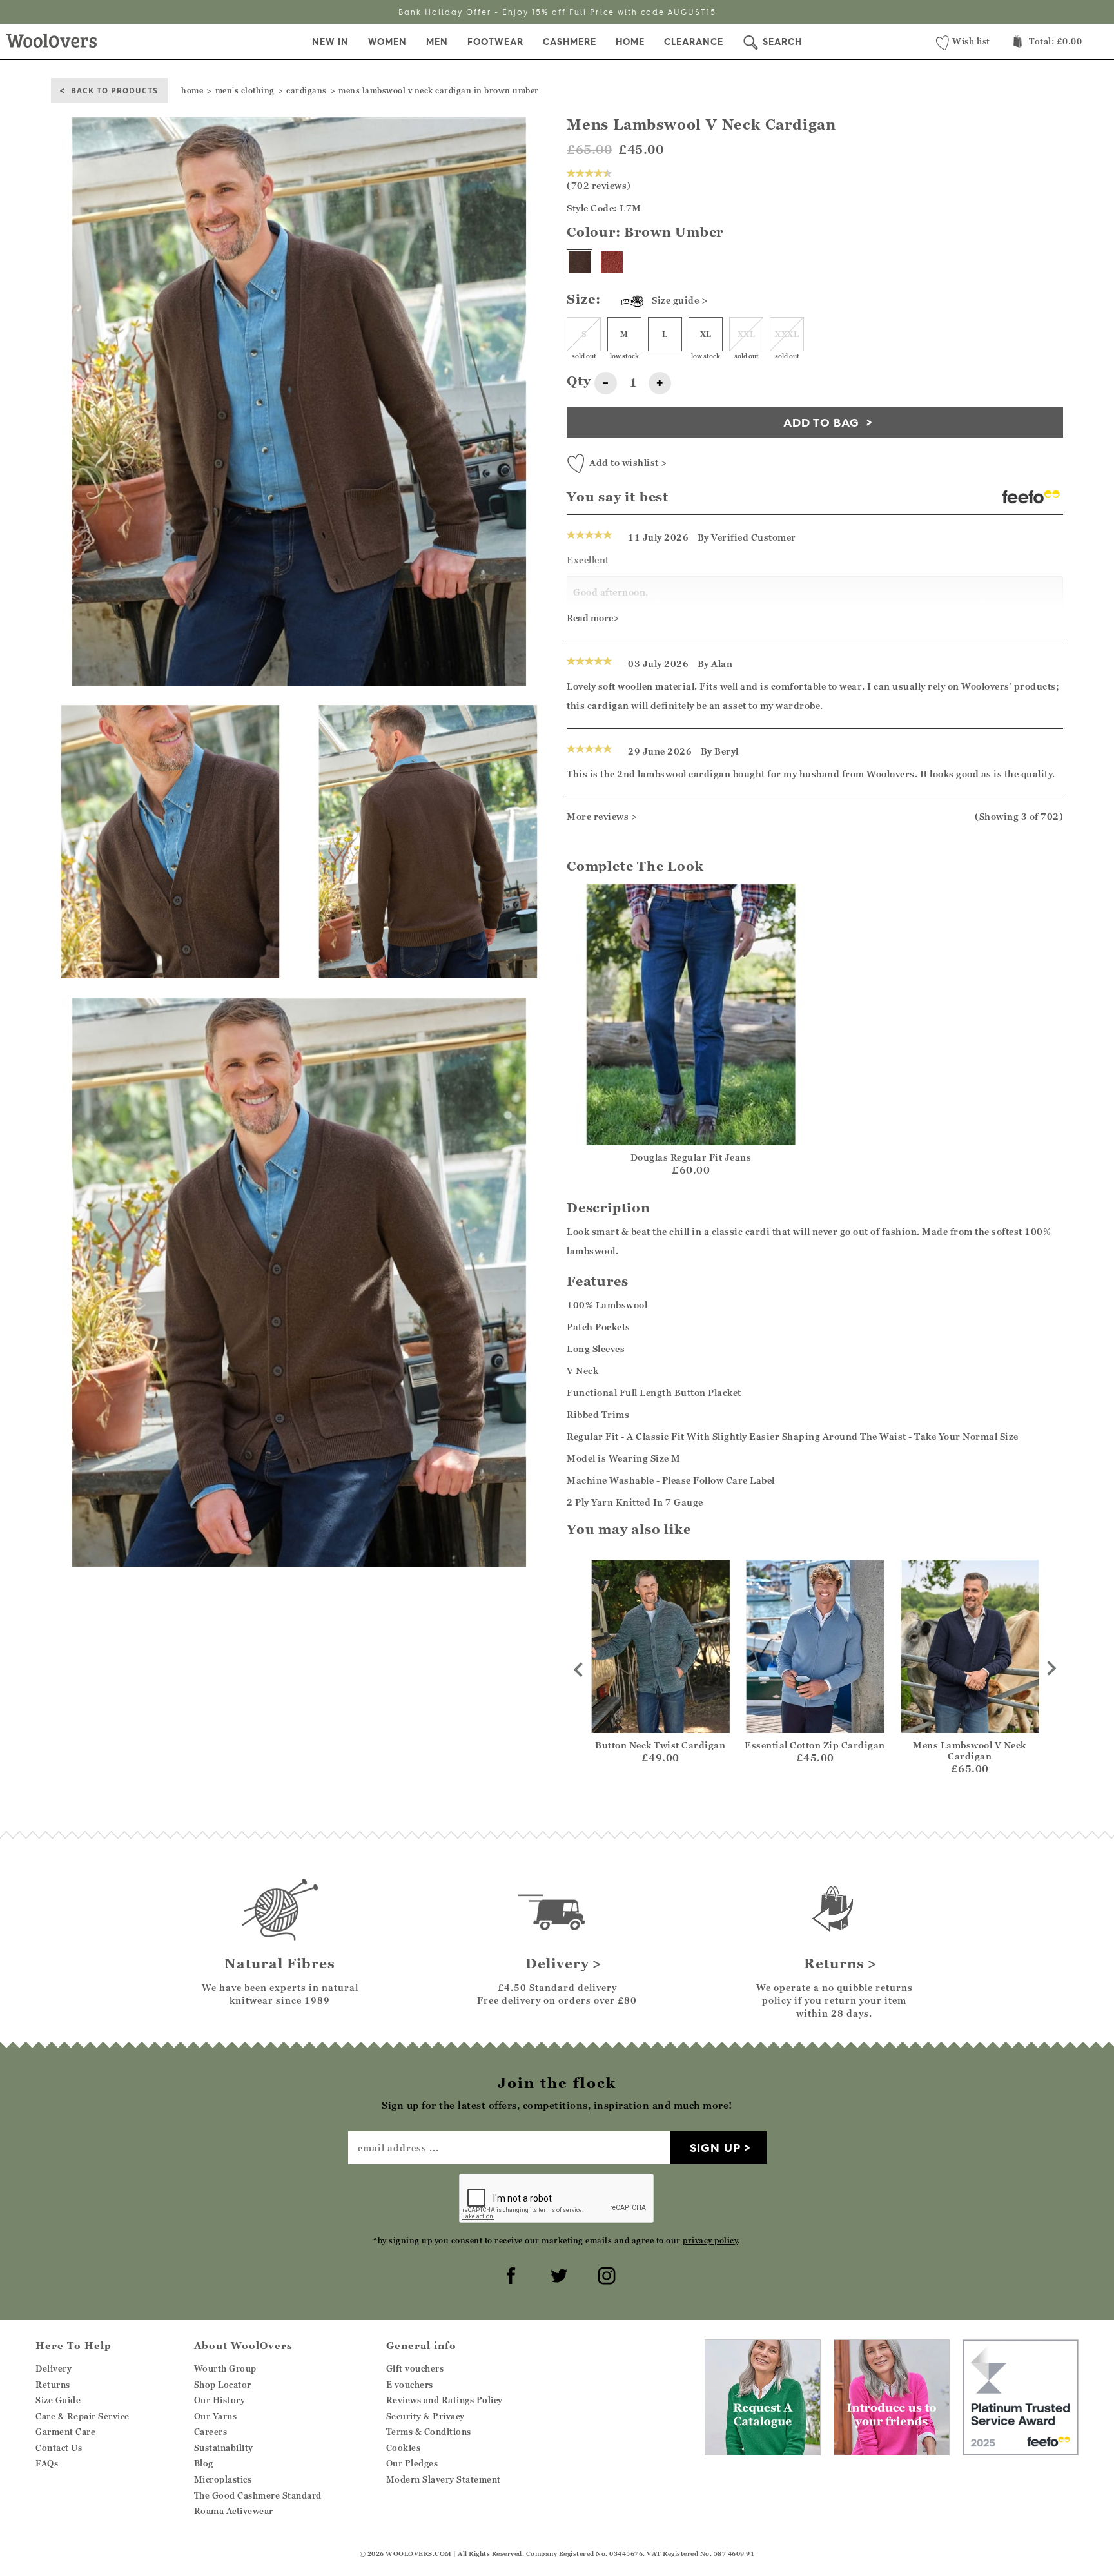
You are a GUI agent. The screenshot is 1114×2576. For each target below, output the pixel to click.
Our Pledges (412, 2463)
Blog (204, 2463)
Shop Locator (223, 2385)
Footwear (495, 42)
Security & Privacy (425, 2416)
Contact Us (59, 2448)
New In (330, 42)
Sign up (715, 2148)
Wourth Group (225, 2368)
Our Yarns (216, 2416)
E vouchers (410, 2385)
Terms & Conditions (429, 2432)
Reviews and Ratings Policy (445, 2400)
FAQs (47, 2463)
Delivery (54, 2368)
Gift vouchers (415, 2368)
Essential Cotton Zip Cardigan (815, 1745)
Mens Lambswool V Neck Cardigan (970, 1750)
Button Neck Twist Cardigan (660, 1745)
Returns (53, 2385)
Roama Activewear (234, 2511)
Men (437, 42)
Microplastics (223, 2479)
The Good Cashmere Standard (258, 2495)
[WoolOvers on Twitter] (557, 2274)
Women (387, 42)
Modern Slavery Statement (444, 2479)
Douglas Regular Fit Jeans (691, 1157)
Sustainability (224, 2448)
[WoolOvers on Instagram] (605, 2274)
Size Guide (58, 2400)
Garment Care (65, 2432)
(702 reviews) (599, 185)
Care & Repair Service (83, 2416)
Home (630, 42)
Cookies (404, 2448)
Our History (220, 2400)
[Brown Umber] (580, 262)
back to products (114, 90)
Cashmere (570, 42)
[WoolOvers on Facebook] (509, 2274)
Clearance (694, 42)
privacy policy (710, 2241)
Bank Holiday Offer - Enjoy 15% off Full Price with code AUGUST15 (557, 12)
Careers (211, 2432)
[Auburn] (612, 262)
